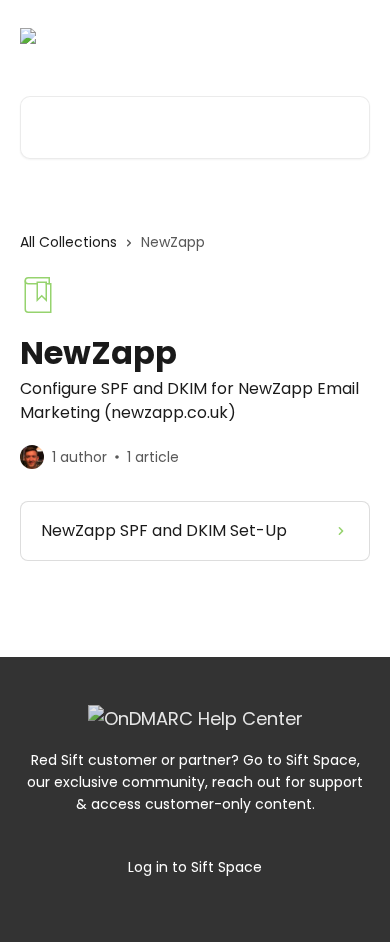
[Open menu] (352, 36)
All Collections (68, 242)
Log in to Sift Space (195, 867)
